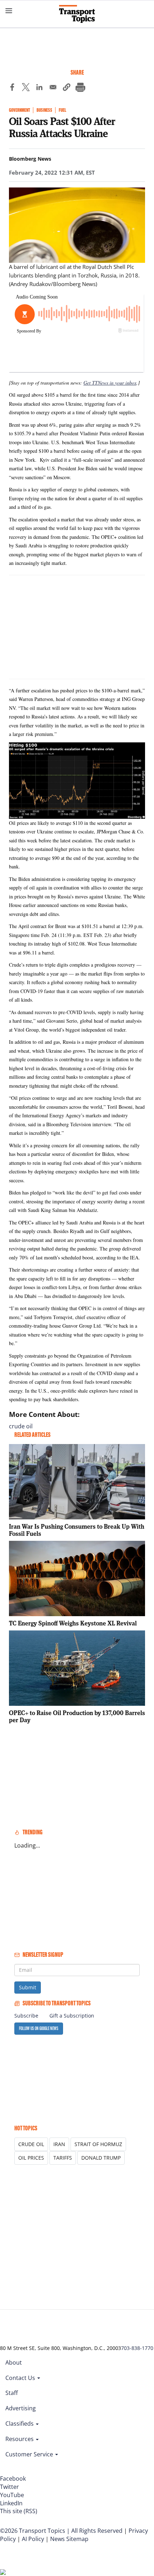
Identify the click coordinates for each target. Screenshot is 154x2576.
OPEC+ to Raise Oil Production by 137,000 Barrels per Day (77, 1716)
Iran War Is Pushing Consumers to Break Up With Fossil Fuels (77, 1530)
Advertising (21, 2408)
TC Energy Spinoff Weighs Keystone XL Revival (73, 1623)
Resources (20, 2439)
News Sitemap (69, 2539)
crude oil (21, 1426)
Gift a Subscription (72, 2016)
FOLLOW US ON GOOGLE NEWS (39, 2028)
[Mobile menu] (9, 11)
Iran (59, 2144)
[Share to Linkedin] (39, 88)
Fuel (62, 110)
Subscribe (26, 2016)
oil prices (31, 2158)
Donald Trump (101, 2158)
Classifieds (20, 2424)
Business (44, 110)
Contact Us (21, 2378)
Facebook (13, 2479)
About (14, 2362)
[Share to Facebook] (12, 88)
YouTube (12, 2495)
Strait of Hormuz (98, 2144)
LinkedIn (11, 2503)
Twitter (9, 2487)
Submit (28, 1987)
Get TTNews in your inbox (110, 383)
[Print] (80, 88)
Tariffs (63, 2158)
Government (20, 110)
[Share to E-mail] (53, 88)
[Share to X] (26, 88)
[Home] (77, 14)
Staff (12, 2393)
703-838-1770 (137, 2348)
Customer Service (30, 2454)
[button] (67, 88)
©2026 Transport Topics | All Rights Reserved (61, 2531)
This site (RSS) (19, 2511)
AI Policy (33, 2539)
